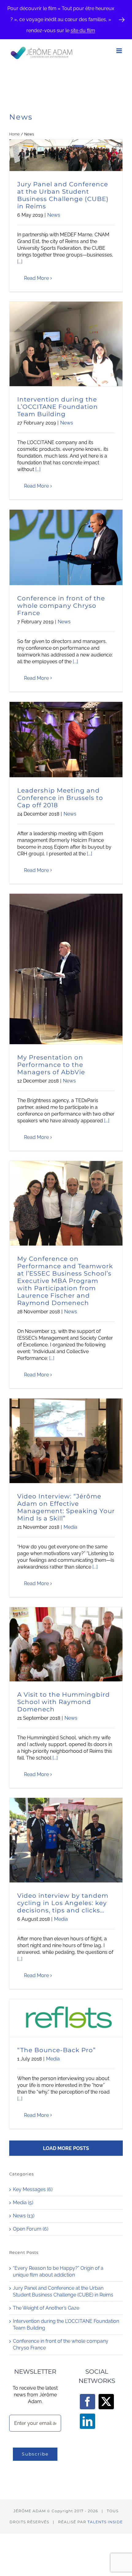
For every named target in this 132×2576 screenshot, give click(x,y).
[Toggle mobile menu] (120, 51)
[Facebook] (87, 2402)
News (54, 215)
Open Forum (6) (31, 2229)
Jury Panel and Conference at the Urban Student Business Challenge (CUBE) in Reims (63, 195)
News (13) (24, 2216)
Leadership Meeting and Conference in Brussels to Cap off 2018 (60, 798)
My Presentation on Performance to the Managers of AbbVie (51, 1065)
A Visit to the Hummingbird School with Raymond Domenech (64, 1702)
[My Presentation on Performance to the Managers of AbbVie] (66, 969)
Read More (36, 278)
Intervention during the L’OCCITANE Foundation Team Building (58, 407)
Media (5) (23, 2203)
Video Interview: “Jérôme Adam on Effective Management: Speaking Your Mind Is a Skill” (66, 1507)
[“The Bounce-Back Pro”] (66, 2018)
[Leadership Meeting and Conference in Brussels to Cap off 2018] (66, 739)
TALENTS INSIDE (105, 2522)
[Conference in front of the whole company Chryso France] (66, 547)
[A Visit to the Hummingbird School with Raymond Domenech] (66, 1644)
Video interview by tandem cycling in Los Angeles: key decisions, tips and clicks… (63, 1903)
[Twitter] (106, 2402)
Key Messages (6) (33, 2189)
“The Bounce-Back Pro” (56, 2050)
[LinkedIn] (87, 2421)
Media (70, 1527)
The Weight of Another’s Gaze (46, 2308)
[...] (20, 262)
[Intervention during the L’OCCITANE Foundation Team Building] (66, 344)
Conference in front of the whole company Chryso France (61, 606)
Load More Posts (66, 2148)
